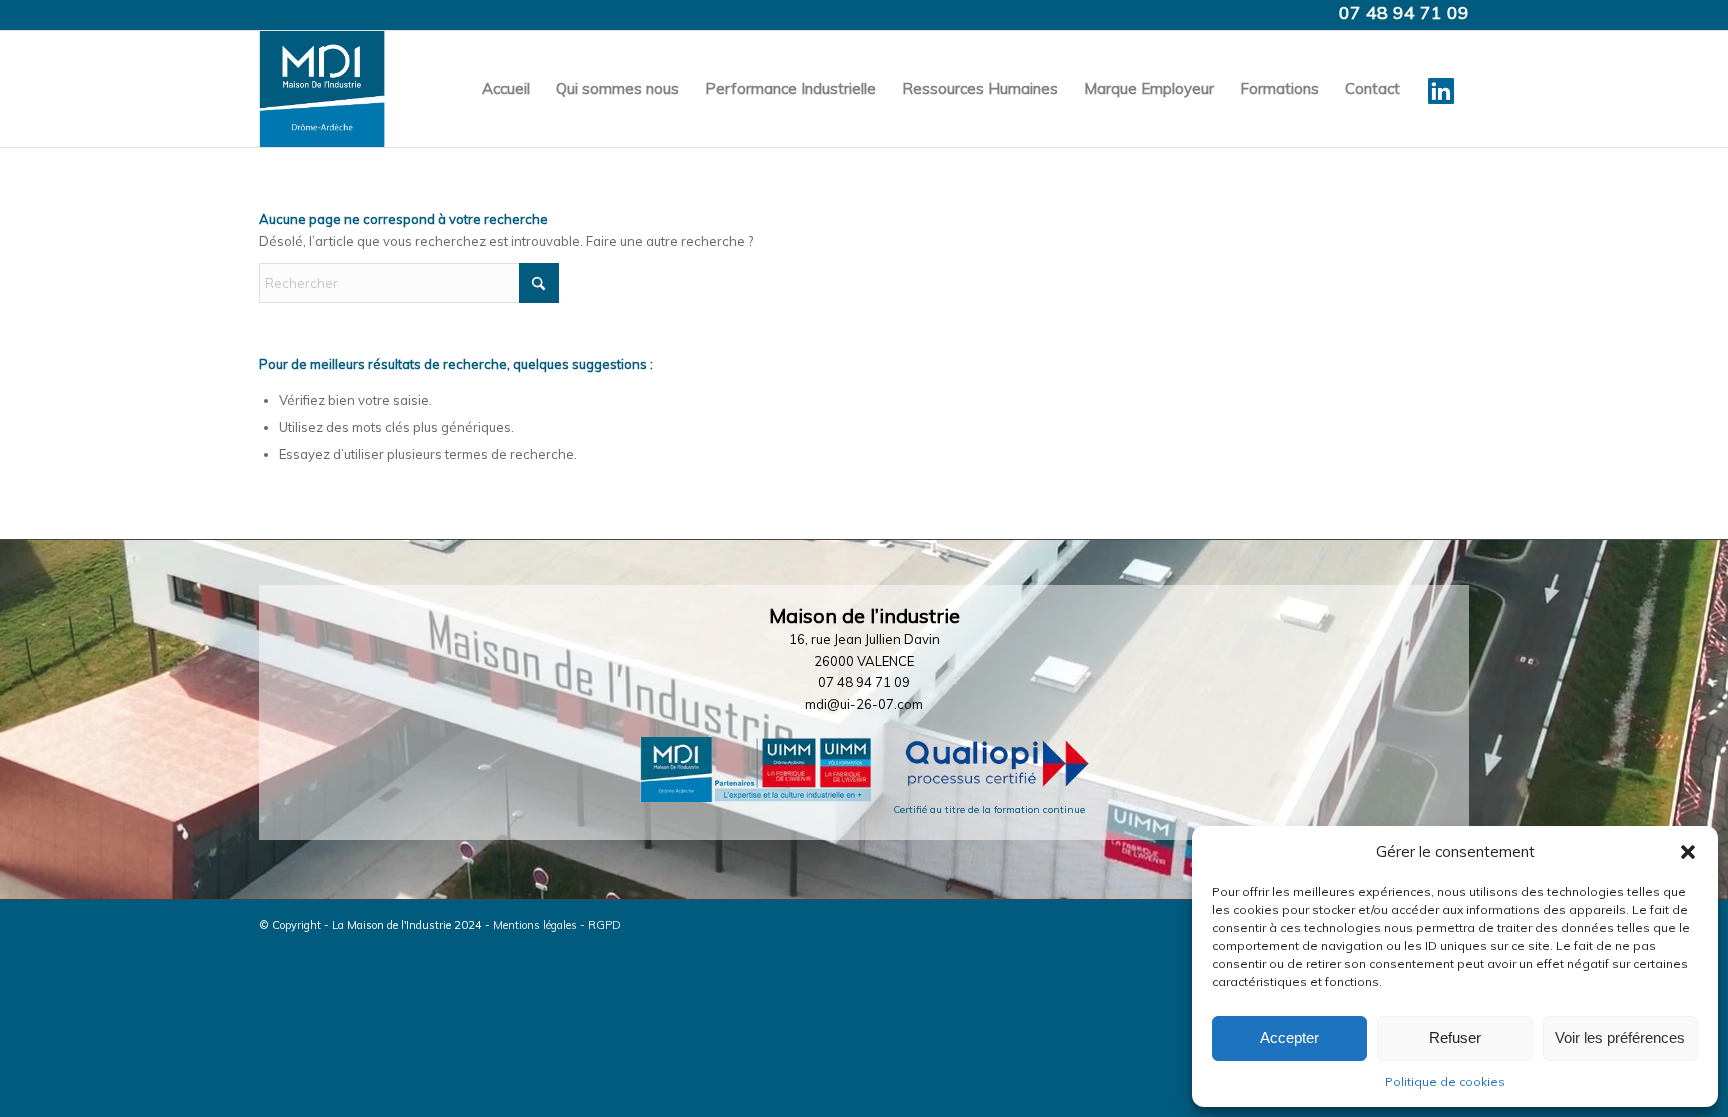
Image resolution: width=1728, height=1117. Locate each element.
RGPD (604, 925)
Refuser (1455, 1037)
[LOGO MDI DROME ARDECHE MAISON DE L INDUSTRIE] (322, 89)
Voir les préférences (1620, 1037)
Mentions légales (535, 925)
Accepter (1289, 1037)
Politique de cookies (1445, 1081)
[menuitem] (506, 89)
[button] (1688, 852)
